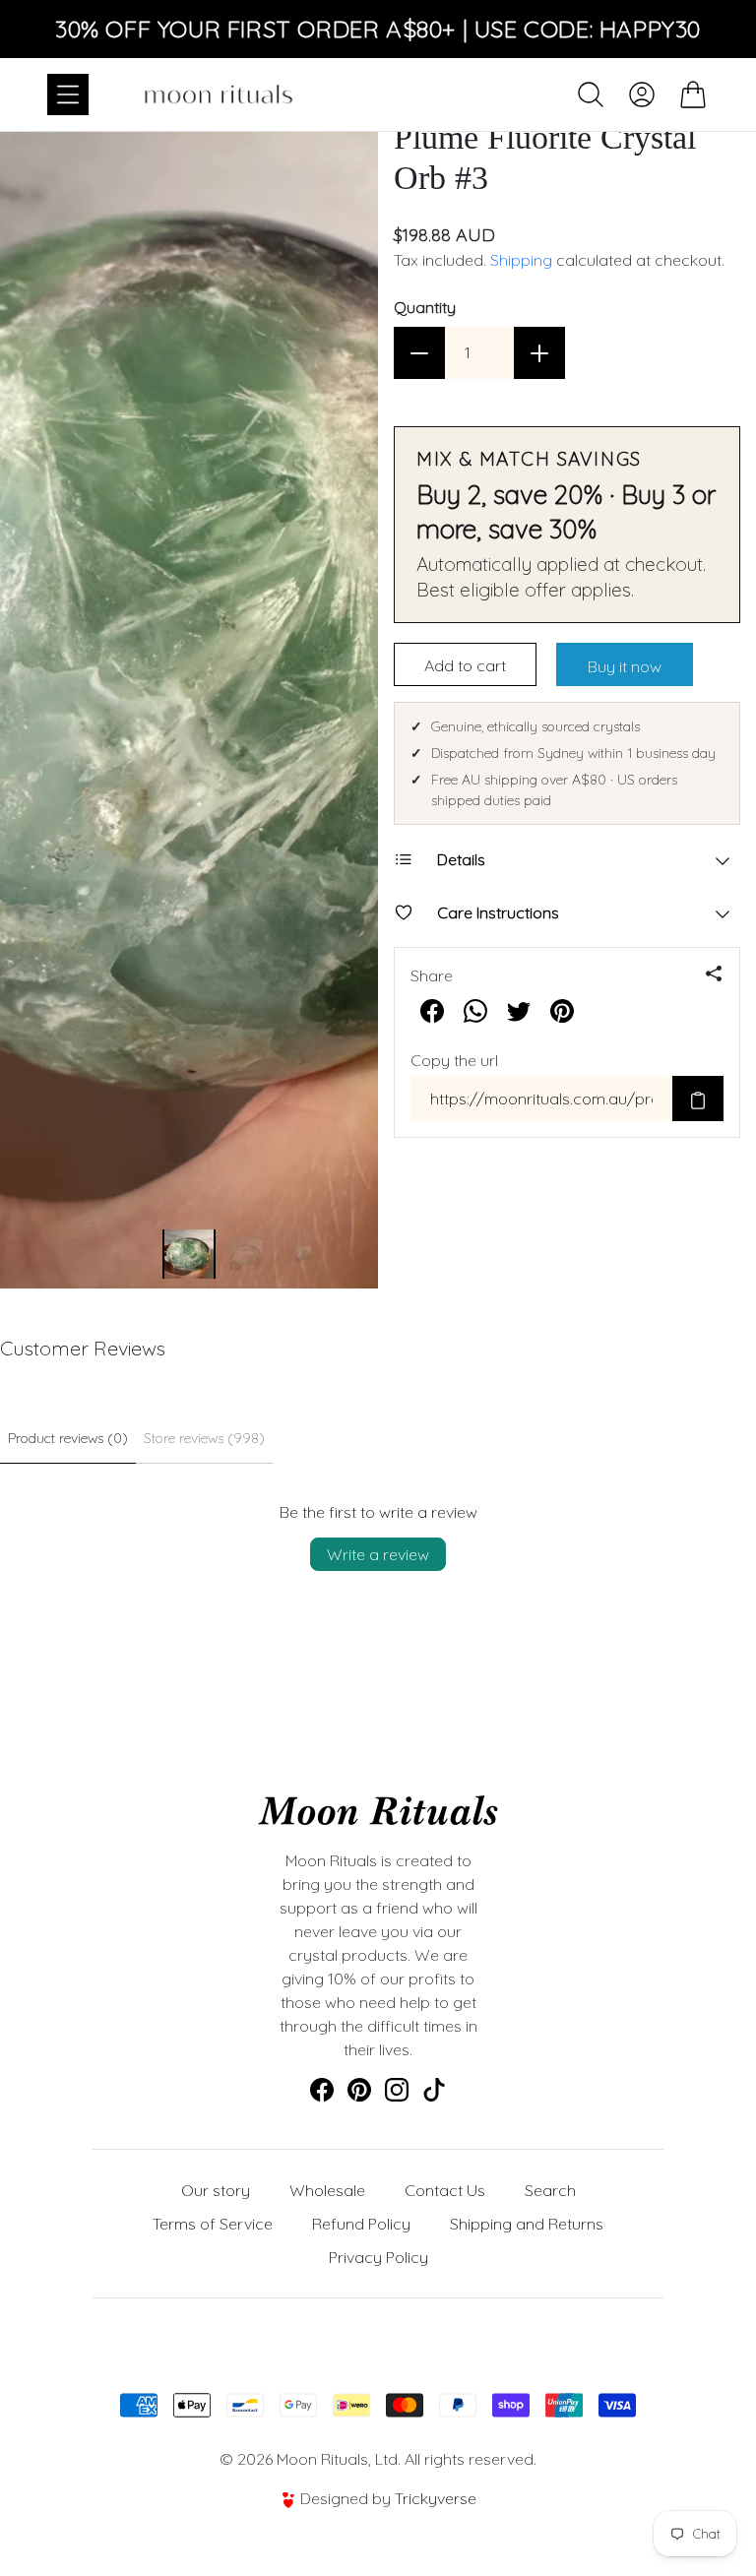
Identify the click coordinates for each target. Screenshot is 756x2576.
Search (550, 2190)
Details (461, 859)
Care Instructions (498, 912)
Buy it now (625, 666)
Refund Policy (361, 2224)
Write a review (378, 1554)
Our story (216, 2190)
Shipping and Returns (527, 2224)
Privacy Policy (378, 2257)
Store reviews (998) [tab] (204, 1438)
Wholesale (327, 2190)
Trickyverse (436, 2498)
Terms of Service (213, 2224)
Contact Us (445, 2190)
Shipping (521, 260)
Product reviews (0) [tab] (68, 1438)
